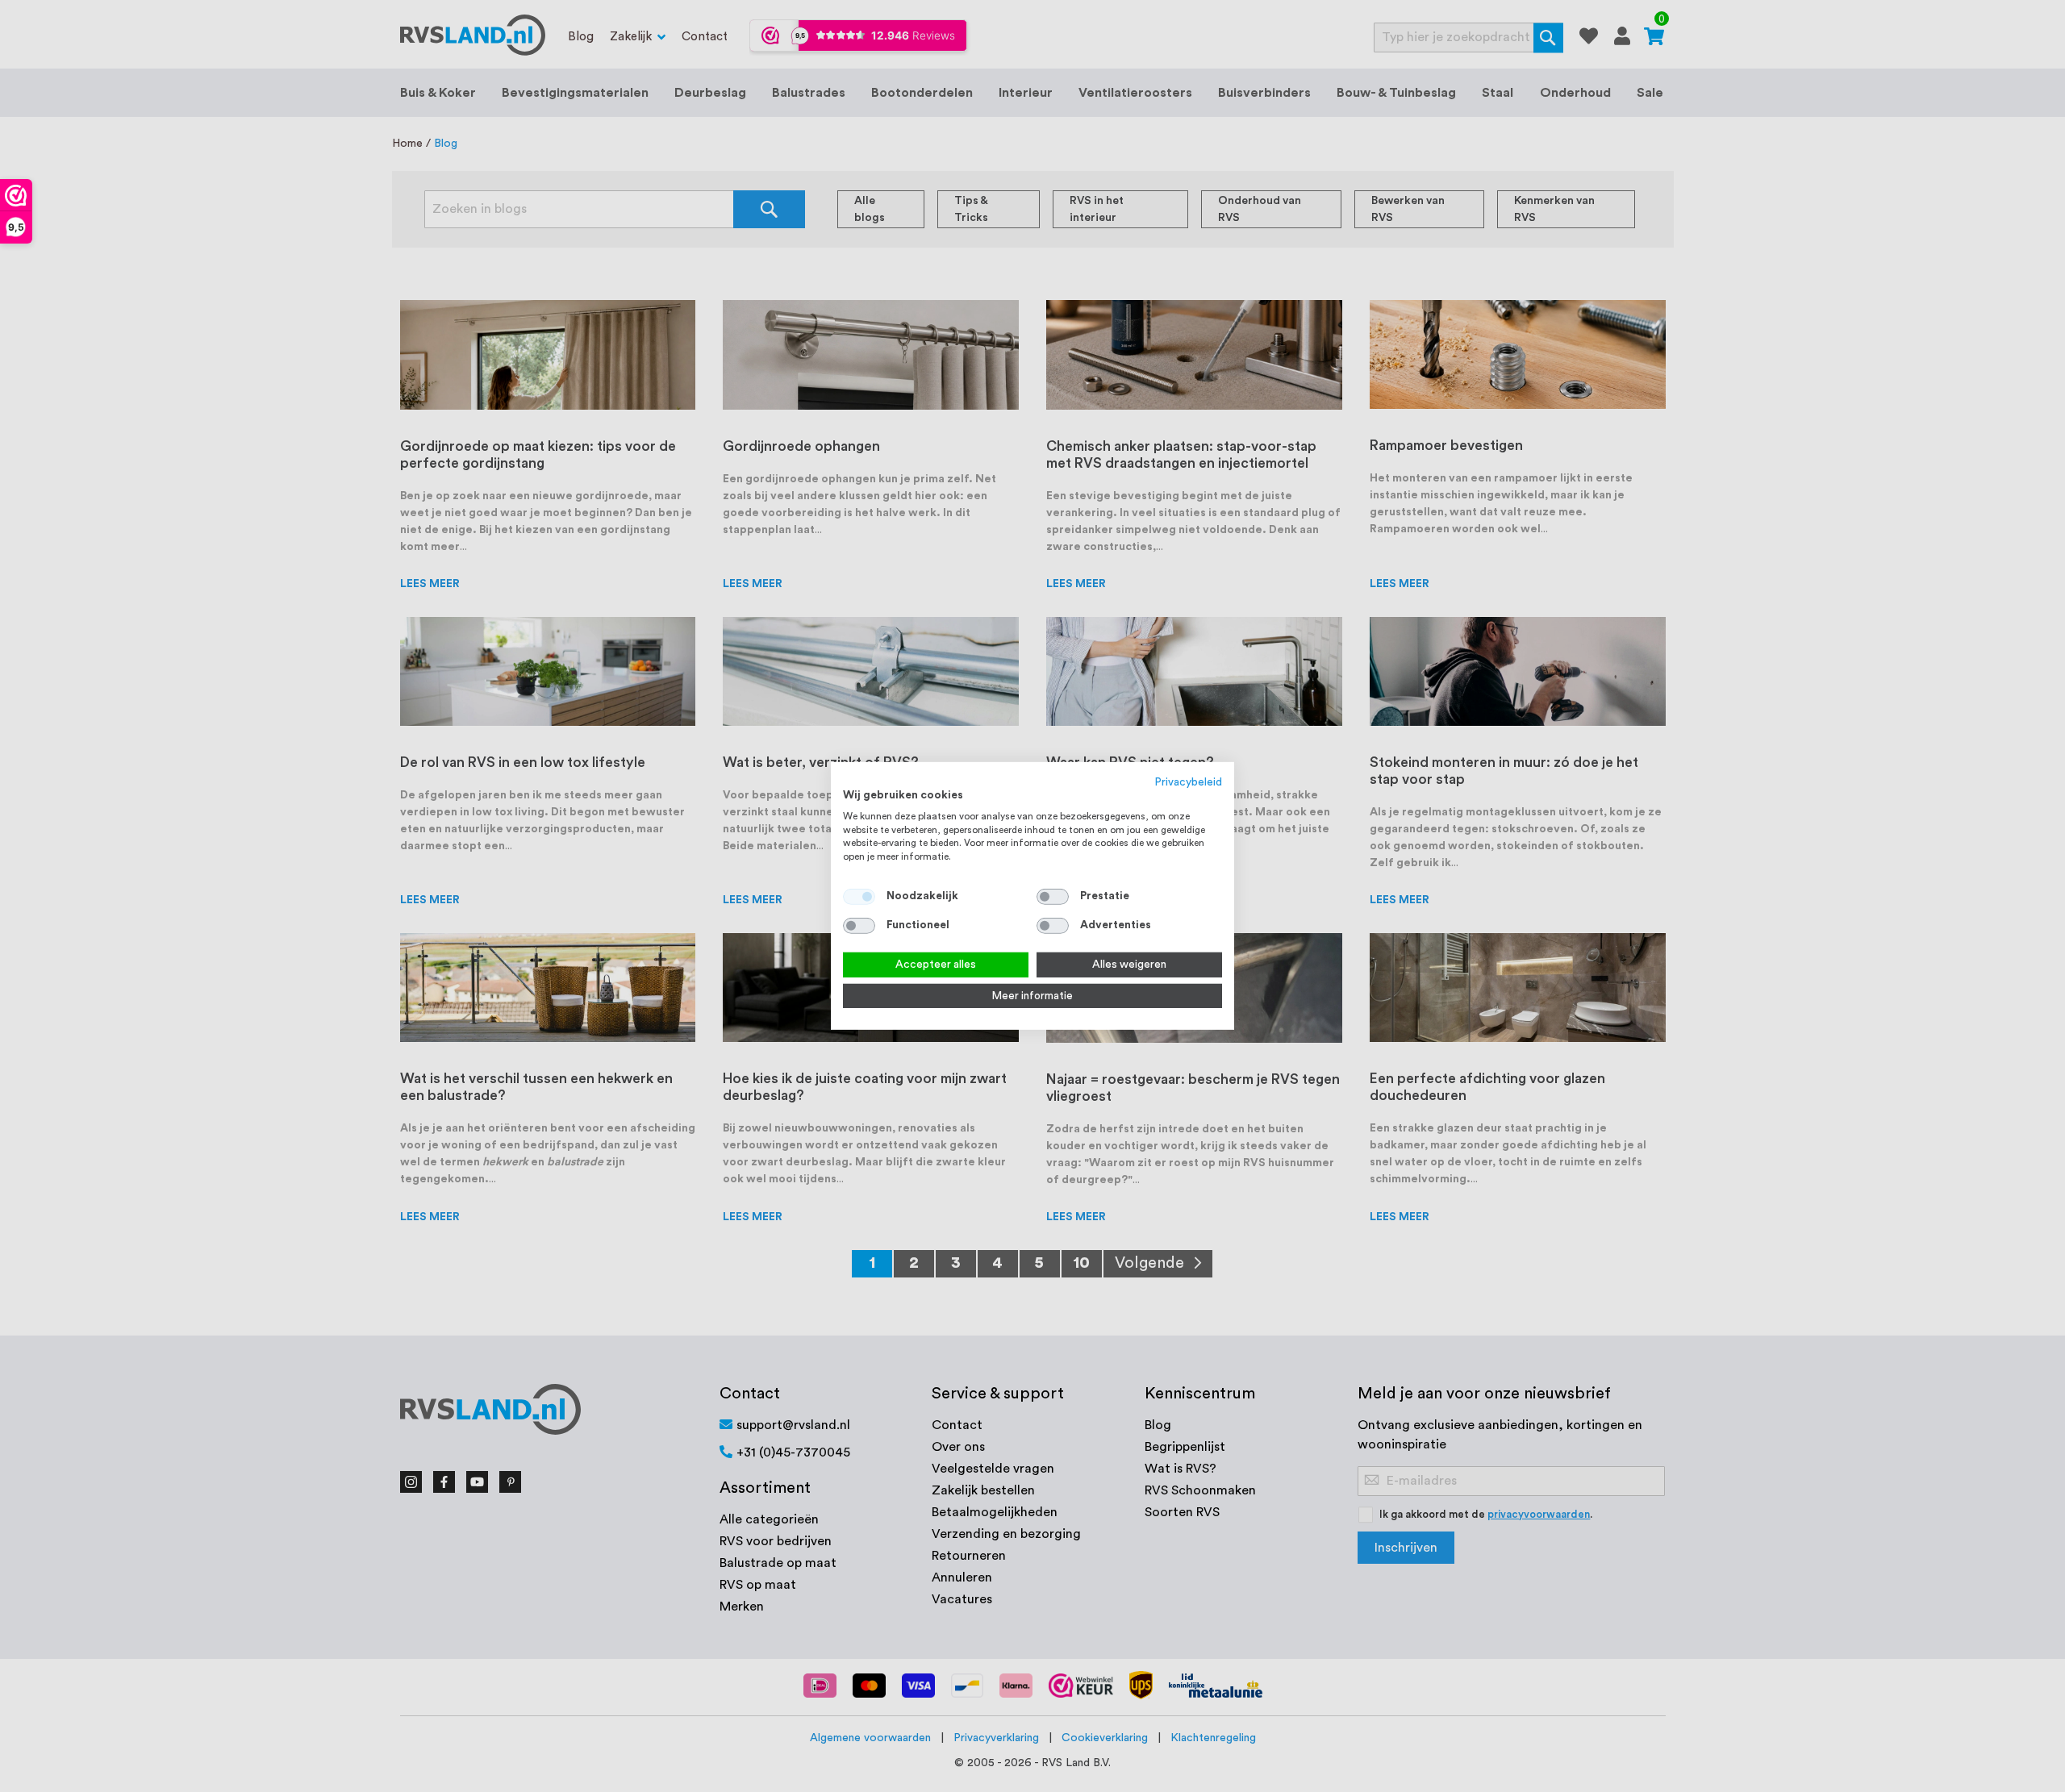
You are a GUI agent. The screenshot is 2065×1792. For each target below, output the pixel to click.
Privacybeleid (1189, 782)
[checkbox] (1053, 897)
